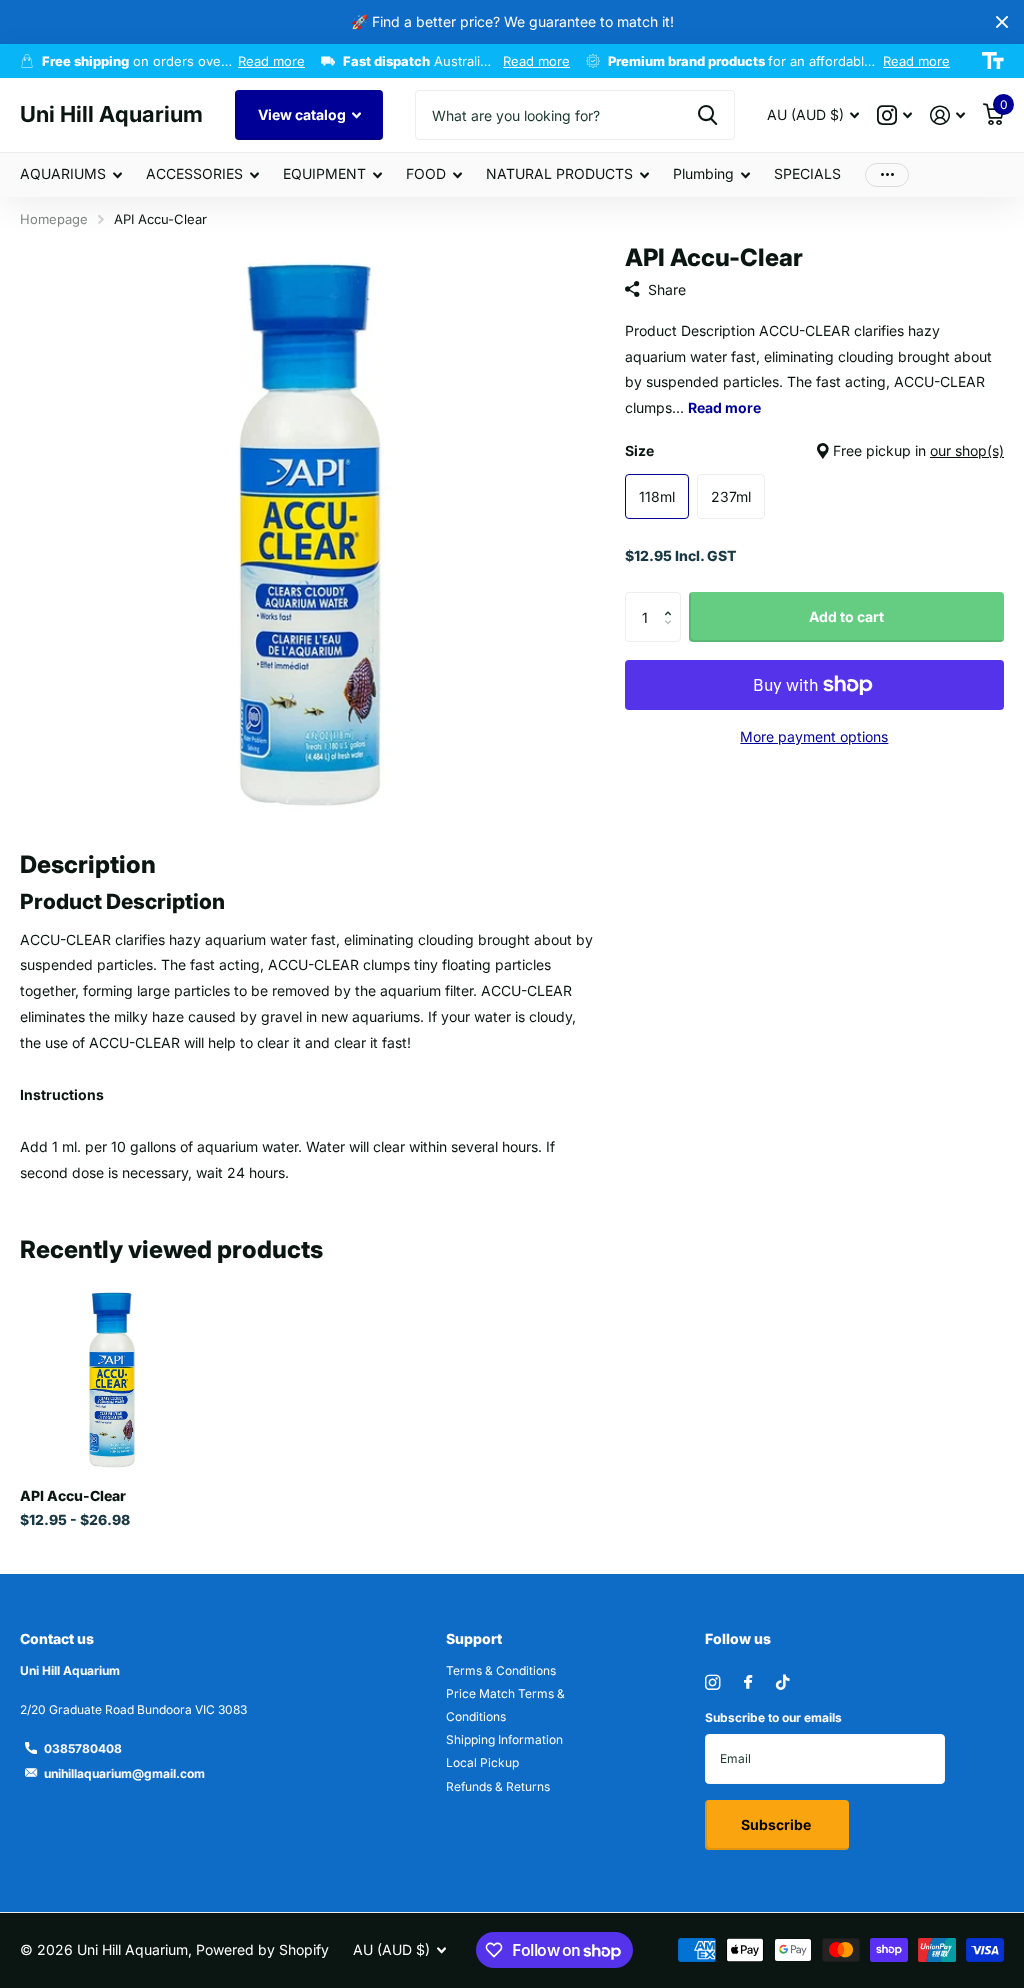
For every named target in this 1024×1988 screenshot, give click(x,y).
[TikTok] (783, 1682)
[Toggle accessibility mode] (993, 61)
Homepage (54, 219)
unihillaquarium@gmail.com (124, 1773)
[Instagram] (712, 1682)
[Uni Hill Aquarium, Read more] (894, 115)
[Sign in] (947, 115)
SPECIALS (807, 173)
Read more (271, 61)
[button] (673, 599)
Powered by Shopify (262, 1949)
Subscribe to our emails (773, 1717)
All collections (71, 175)
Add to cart (846, 616)
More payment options (814, 736)
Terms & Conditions (501, 1670)
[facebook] (748, 1683)
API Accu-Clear (73, 1495)
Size (814, 450)
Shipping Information (504, 1739)
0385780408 (83, 1748)
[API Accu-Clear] (112, 1380)
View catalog (303, 114)
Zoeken (707, 115)
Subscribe (777, 1824)
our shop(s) (967, 450)
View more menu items (887, 174)
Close (1002, 22)
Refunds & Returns (498, 1786)
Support (474, 1638)
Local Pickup (482, 1762)
